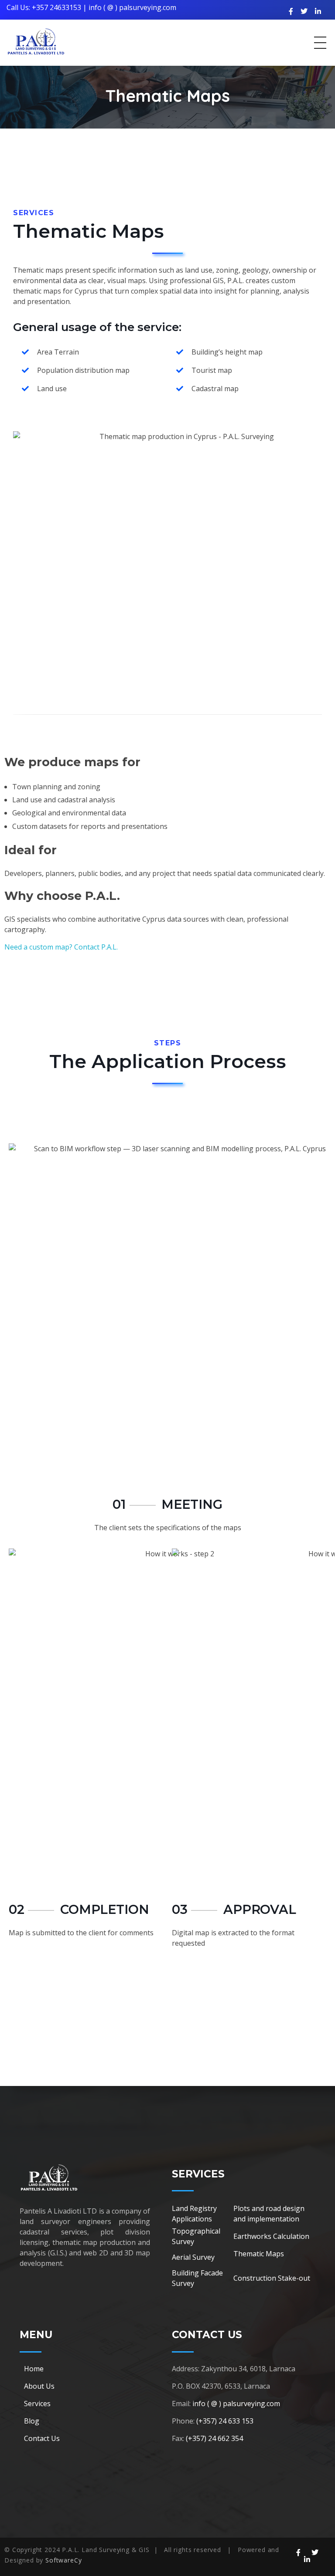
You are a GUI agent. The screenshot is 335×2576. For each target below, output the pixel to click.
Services (37, 2404)
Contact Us (42, 2438)
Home (34, 2369)
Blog (32, 2421)
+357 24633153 (56, 7)
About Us (39, 2386)
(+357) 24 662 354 (214, 2438)
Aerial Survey (193, 2257)
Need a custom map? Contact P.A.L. (61, 947)
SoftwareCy (63, 2560)
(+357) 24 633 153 (225, 2421)
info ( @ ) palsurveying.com (132, 7)
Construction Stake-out (272, 2278)
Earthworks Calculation (271, 2236)
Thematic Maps (259, 2254)
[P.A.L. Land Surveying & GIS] (36, 41)
